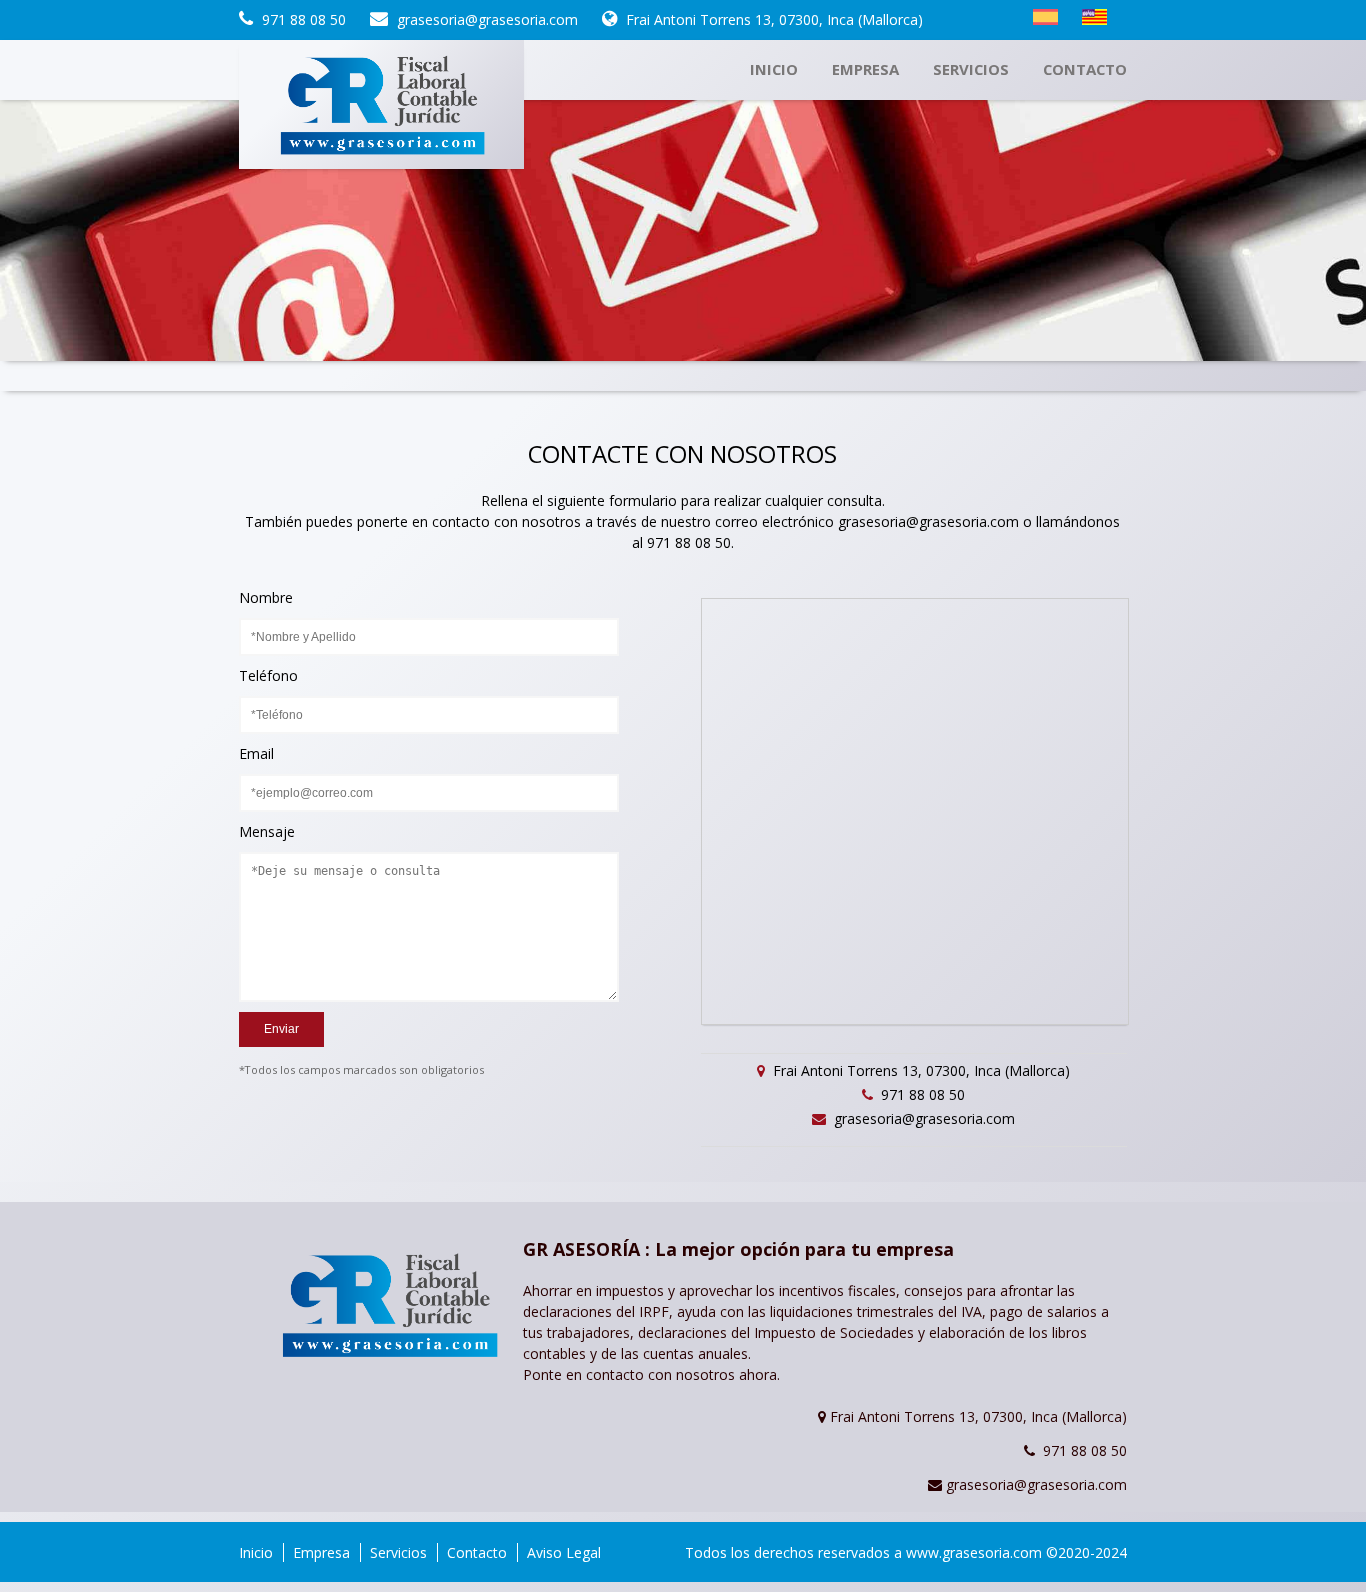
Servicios (398, 1552)
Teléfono (268, 671)
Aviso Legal (564, 1552)
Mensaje (267, 827)
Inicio (256, 1552)
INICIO (774, 69)
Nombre (266, 593)
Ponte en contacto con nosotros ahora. (651, 1374)
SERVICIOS (971, 69)
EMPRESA (865, 69)
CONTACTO (1085, 69)
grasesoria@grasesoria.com (928, 521)
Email (256, 749)
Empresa (321, 1552)
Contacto (477, 1552)
